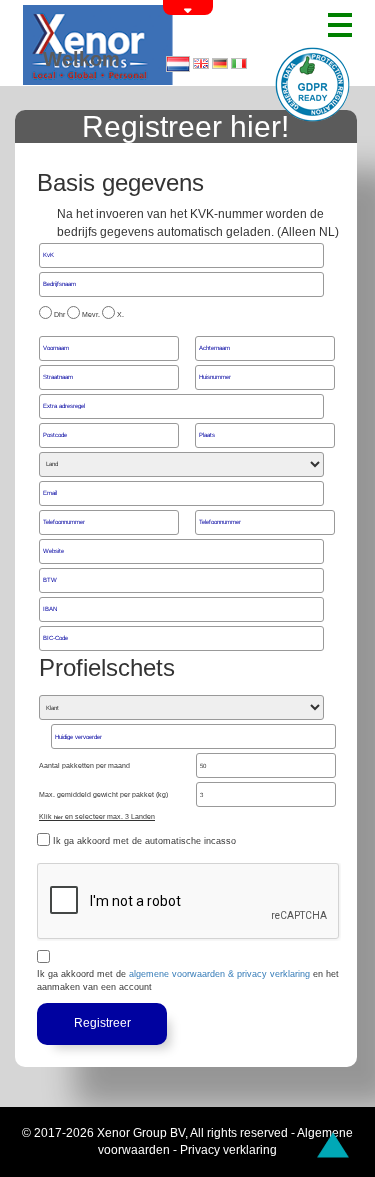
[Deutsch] (220, 63)
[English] (201, 63)
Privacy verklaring (228, 1150)
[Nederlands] (178, 64)
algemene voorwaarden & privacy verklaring (219, 974)
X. (120, 314)
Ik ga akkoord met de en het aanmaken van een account (188, 980)
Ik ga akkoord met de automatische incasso (144, 841)
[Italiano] (239, 63)
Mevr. (91, 314)
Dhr (59, 314)
